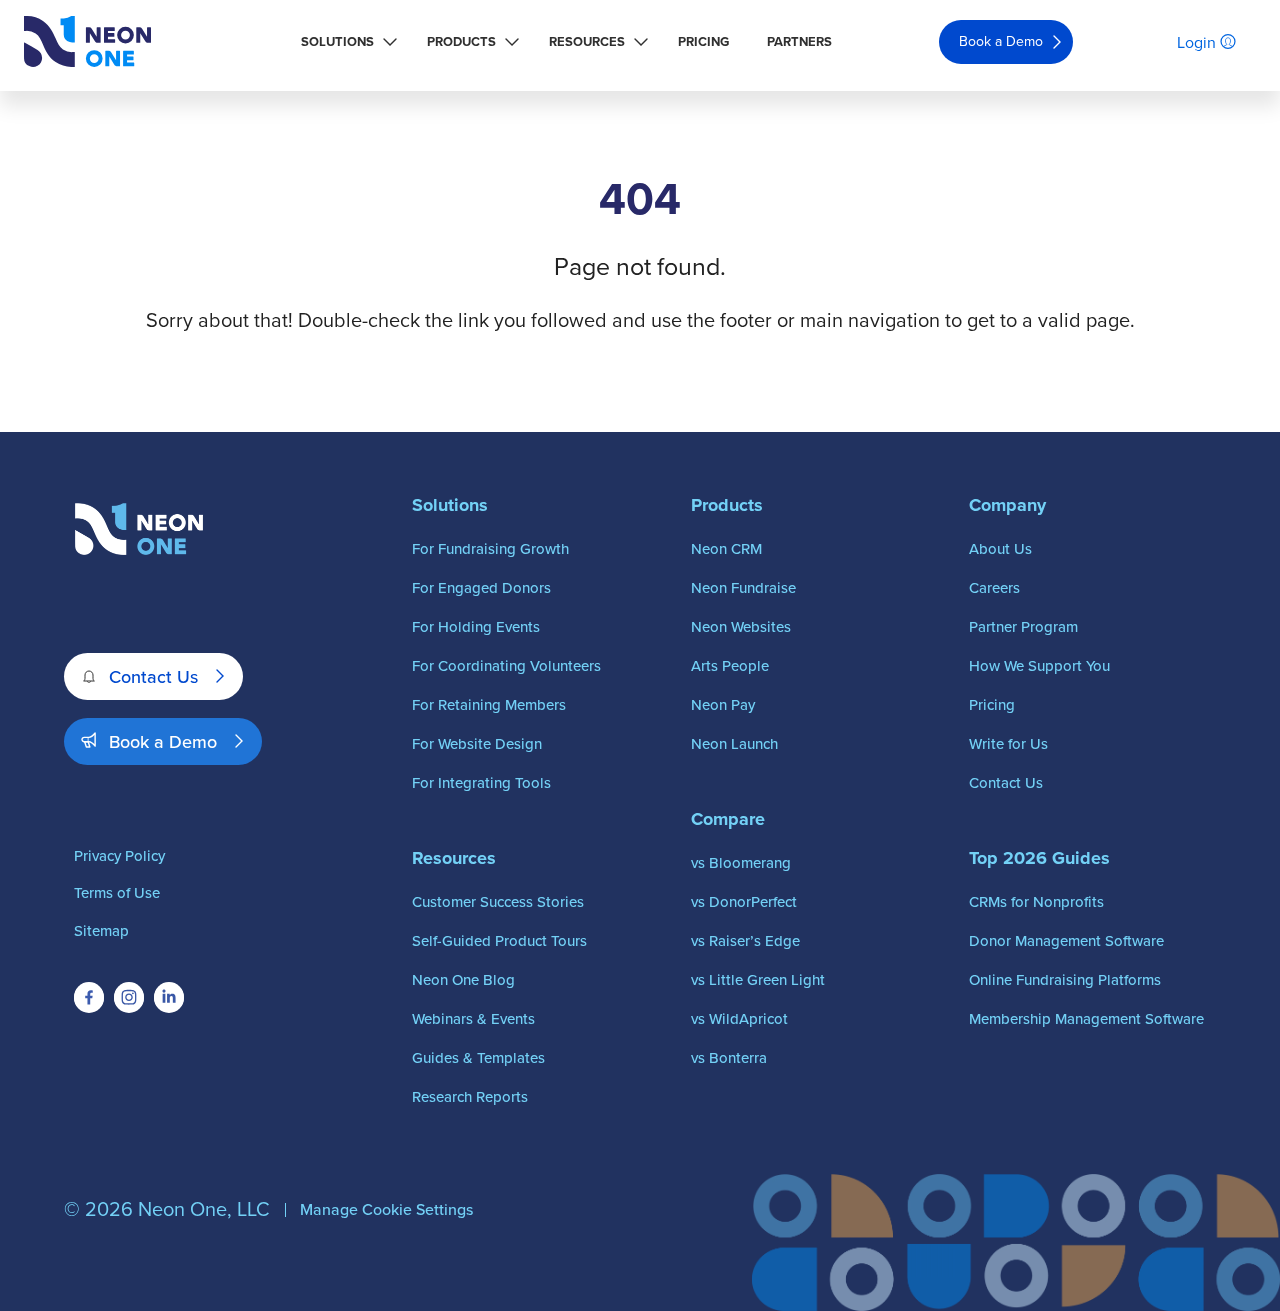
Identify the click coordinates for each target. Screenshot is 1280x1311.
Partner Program (1023, 626)
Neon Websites (741, 626)
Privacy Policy (119, 855)
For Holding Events (476, 626)
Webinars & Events (473, 1018)
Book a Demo (1001, 41)
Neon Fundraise (743, 587)
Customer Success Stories (498, 901)
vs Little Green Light (758, 979)
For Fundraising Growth (490, 548)
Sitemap (101, 930)
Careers (994, 587)
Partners (799, 41)
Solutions (337, 41)
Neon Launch (734, 743)
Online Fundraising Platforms (1065, 979)
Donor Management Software (1066, 940)
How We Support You (1039, 665)
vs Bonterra (729, 1057)
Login (1196, 42)
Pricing (703, 41)
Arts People (730, 665)
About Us (1000, 548)
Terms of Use (117, 892)
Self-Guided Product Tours (499, 940)
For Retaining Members (489, 704)
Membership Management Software (1086, 1018)
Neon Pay (723, 704)
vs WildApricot (739, 1018)
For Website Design (477, 743)
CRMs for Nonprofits (1036, 901)
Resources (587, 41)
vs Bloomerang (741, 862)
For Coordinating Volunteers (506, 665)
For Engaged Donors (481, 587)
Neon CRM (726, 548)
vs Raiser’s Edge (745, 940)
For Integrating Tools (481, 782)
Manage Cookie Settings (386, 1209)
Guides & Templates (478, 1057)
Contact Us (153, 676)
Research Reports (470, 1096)
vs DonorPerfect (744, 901)
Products (461, 41)
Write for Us (1008, 743)
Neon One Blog (463, 979)
